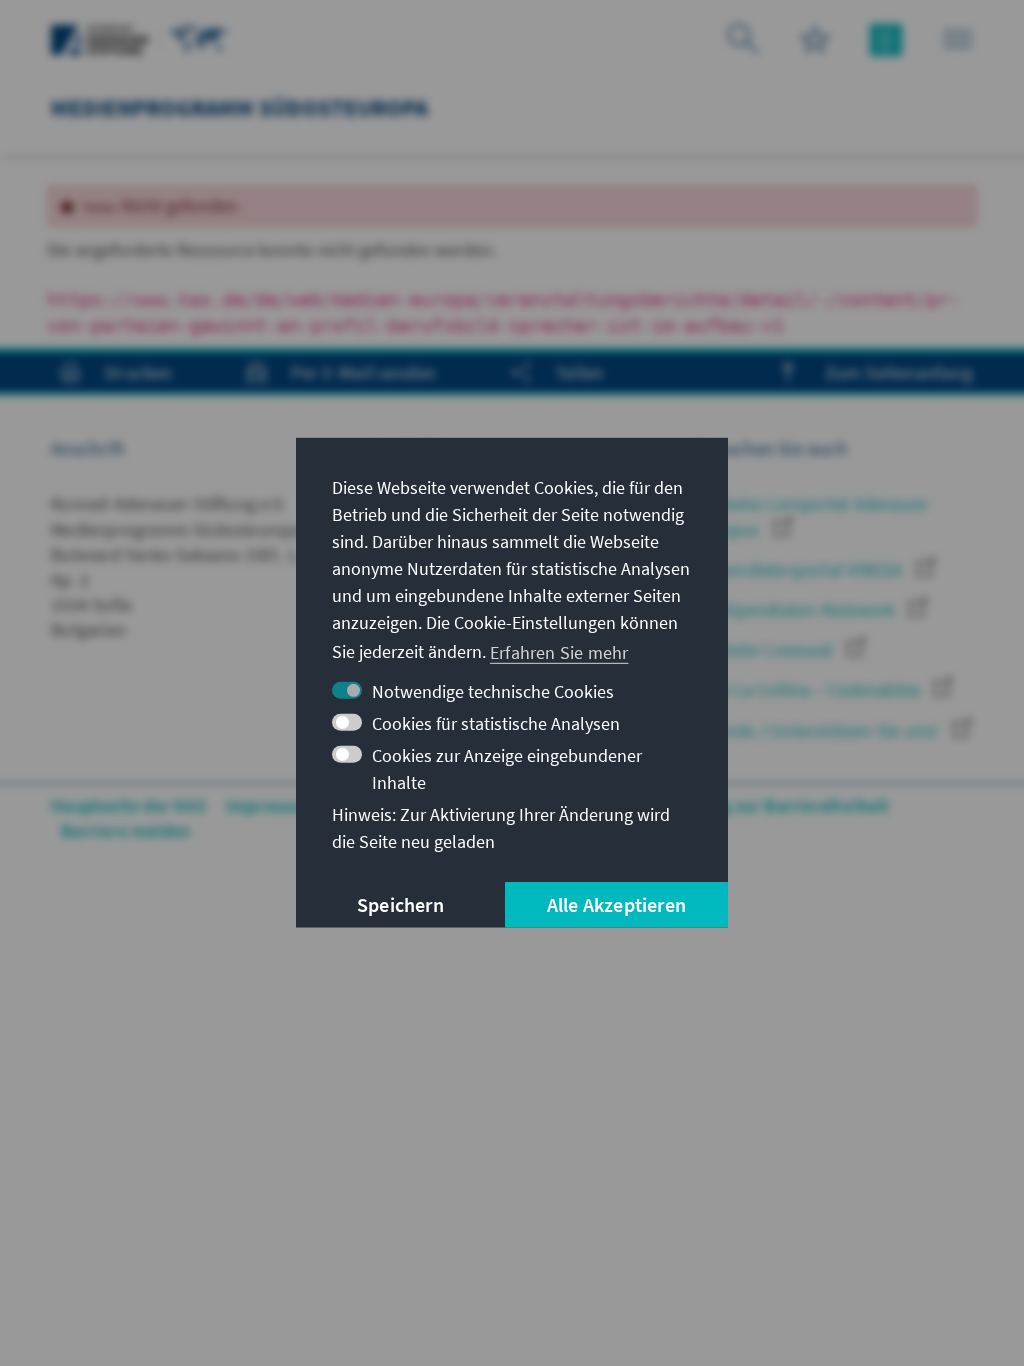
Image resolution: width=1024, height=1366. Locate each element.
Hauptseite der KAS (128, 805)
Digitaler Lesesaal (766, 649)
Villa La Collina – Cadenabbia (810, 689)
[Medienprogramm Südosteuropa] (199, 37)
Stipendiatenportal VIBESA (801, 569)
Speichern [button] (400, 904)
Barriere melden (125, 830)
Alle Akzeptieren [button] (616, 904)
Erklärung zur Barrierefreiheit (771, 805)
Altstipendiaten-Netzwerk (797, 609)
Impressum (270, 805)
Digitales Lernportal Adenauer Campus (812, 516)
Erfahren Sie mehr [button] (559, 651)
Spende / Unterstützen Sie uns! (819, 730)
